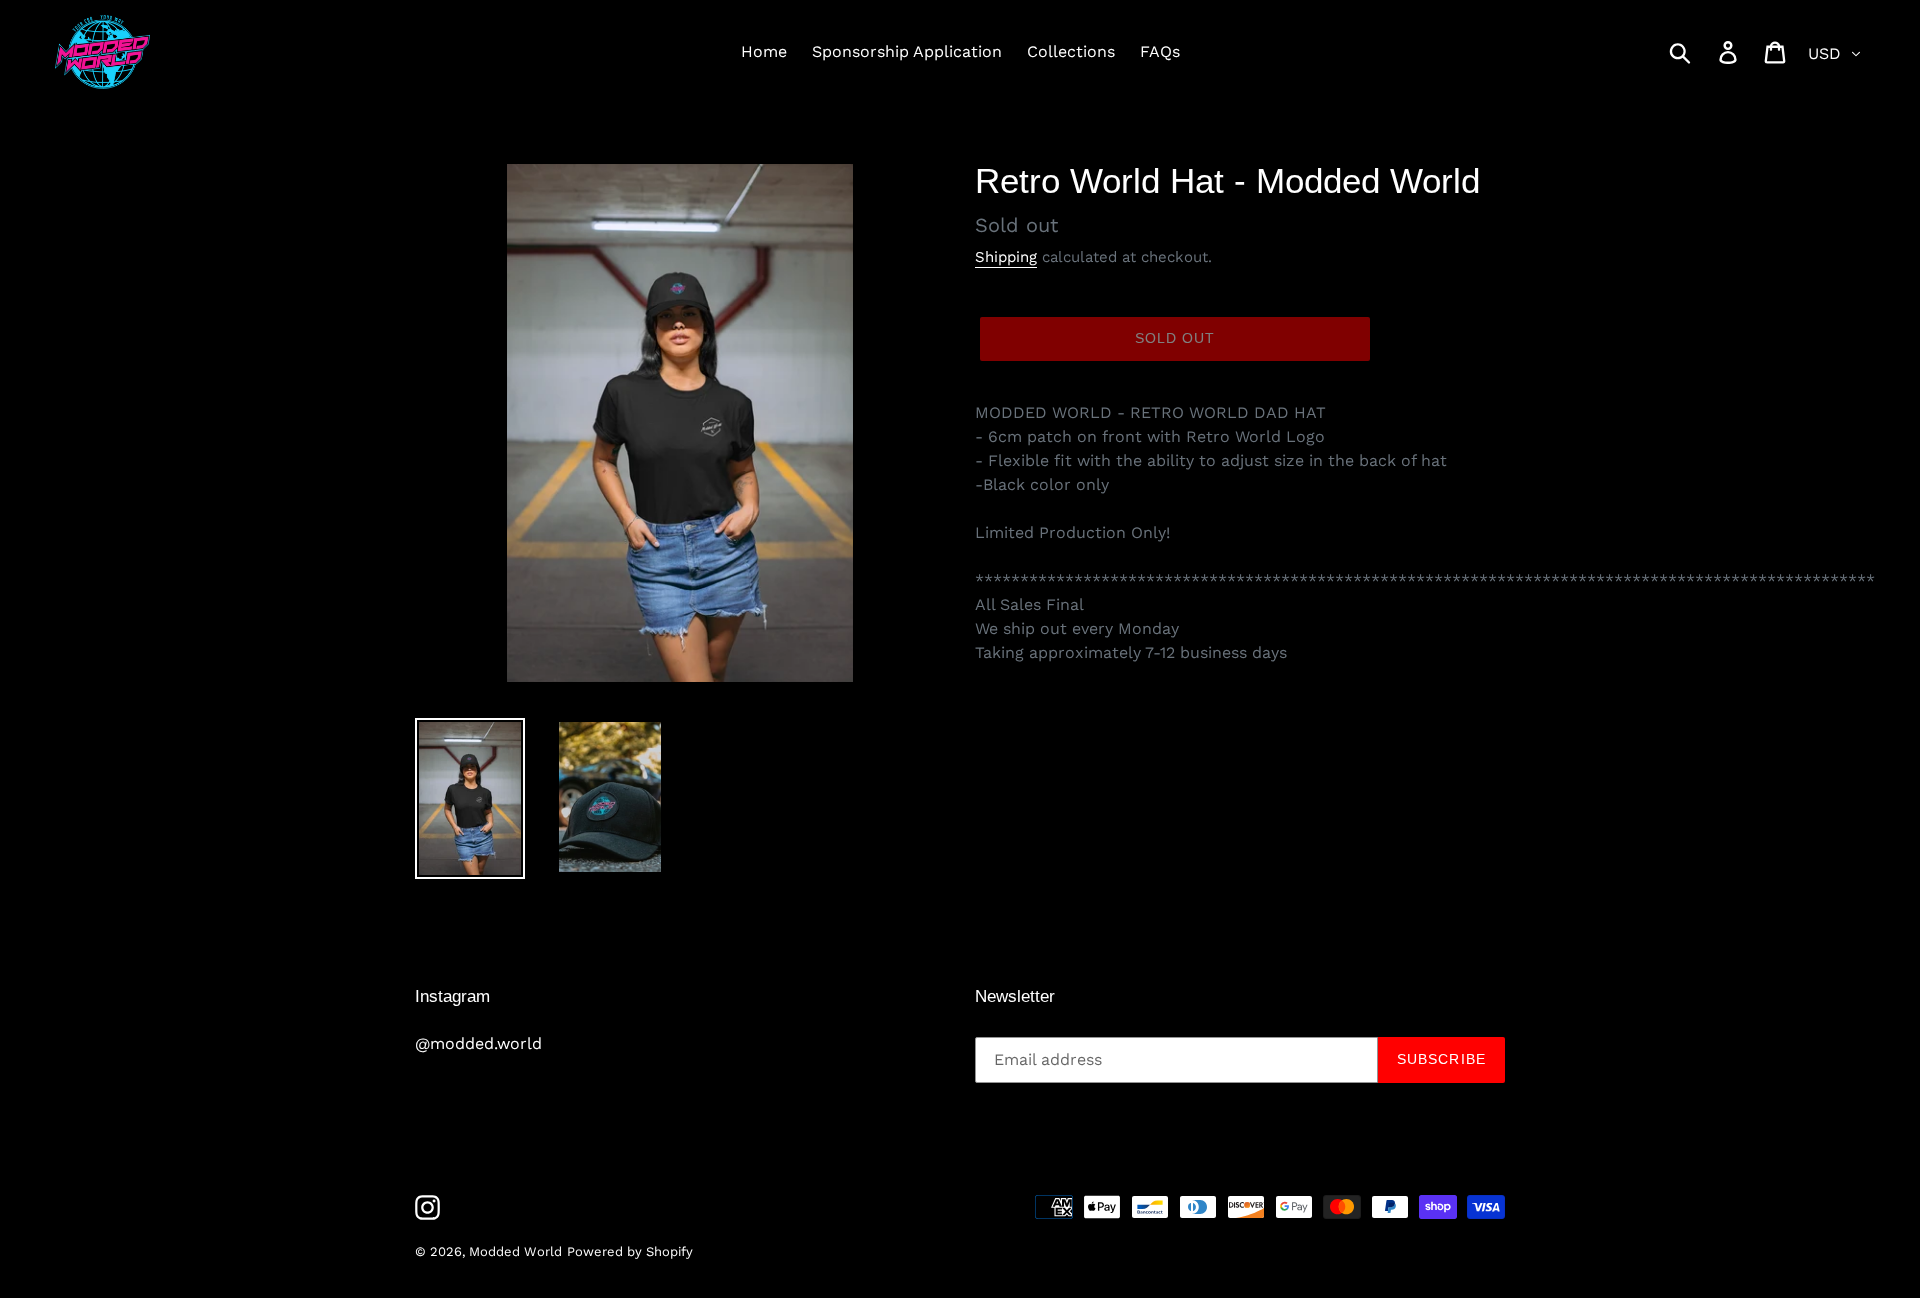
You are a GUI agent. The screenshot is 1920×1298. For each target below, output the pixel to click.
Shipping (1006, 257)
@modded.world (478, 1043)
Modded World (515, 1251)
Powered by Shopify (630, 1251)
